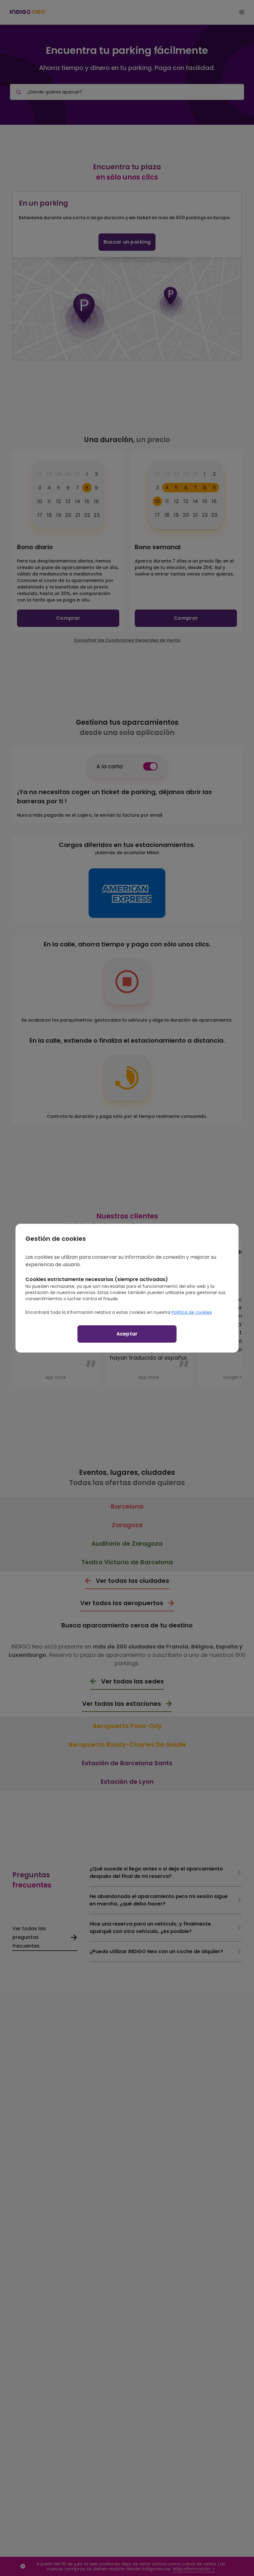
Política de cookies (192, 1312)
